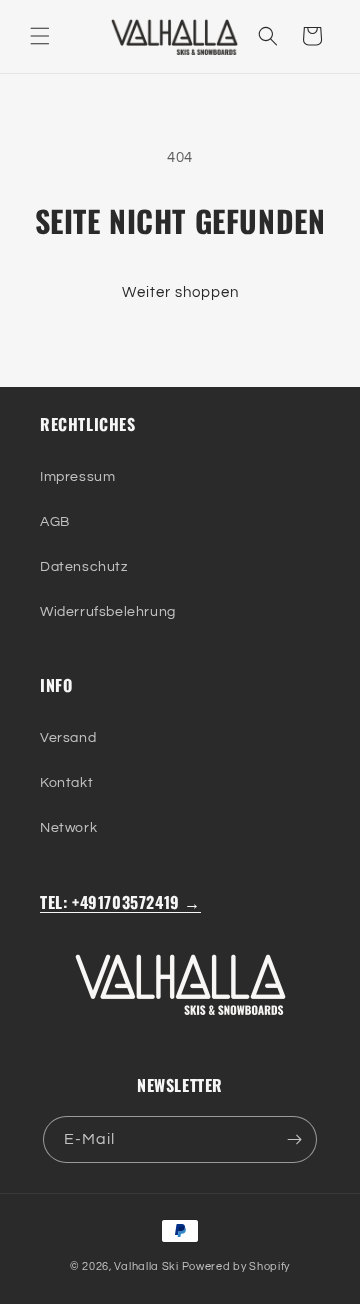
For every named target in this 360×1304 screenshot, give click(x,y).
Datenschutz (84, 567)
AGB (55, 522)
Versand (68, 738)
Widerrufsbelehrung (108, 612)
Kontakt (66, 783)
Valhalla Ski (146, 1266)
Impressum (77, 477)
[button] (40, 36)
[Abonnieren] (294, 1139)
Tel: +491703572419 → (120, 902)
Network (68, 828)
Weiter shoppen (180, 292)
